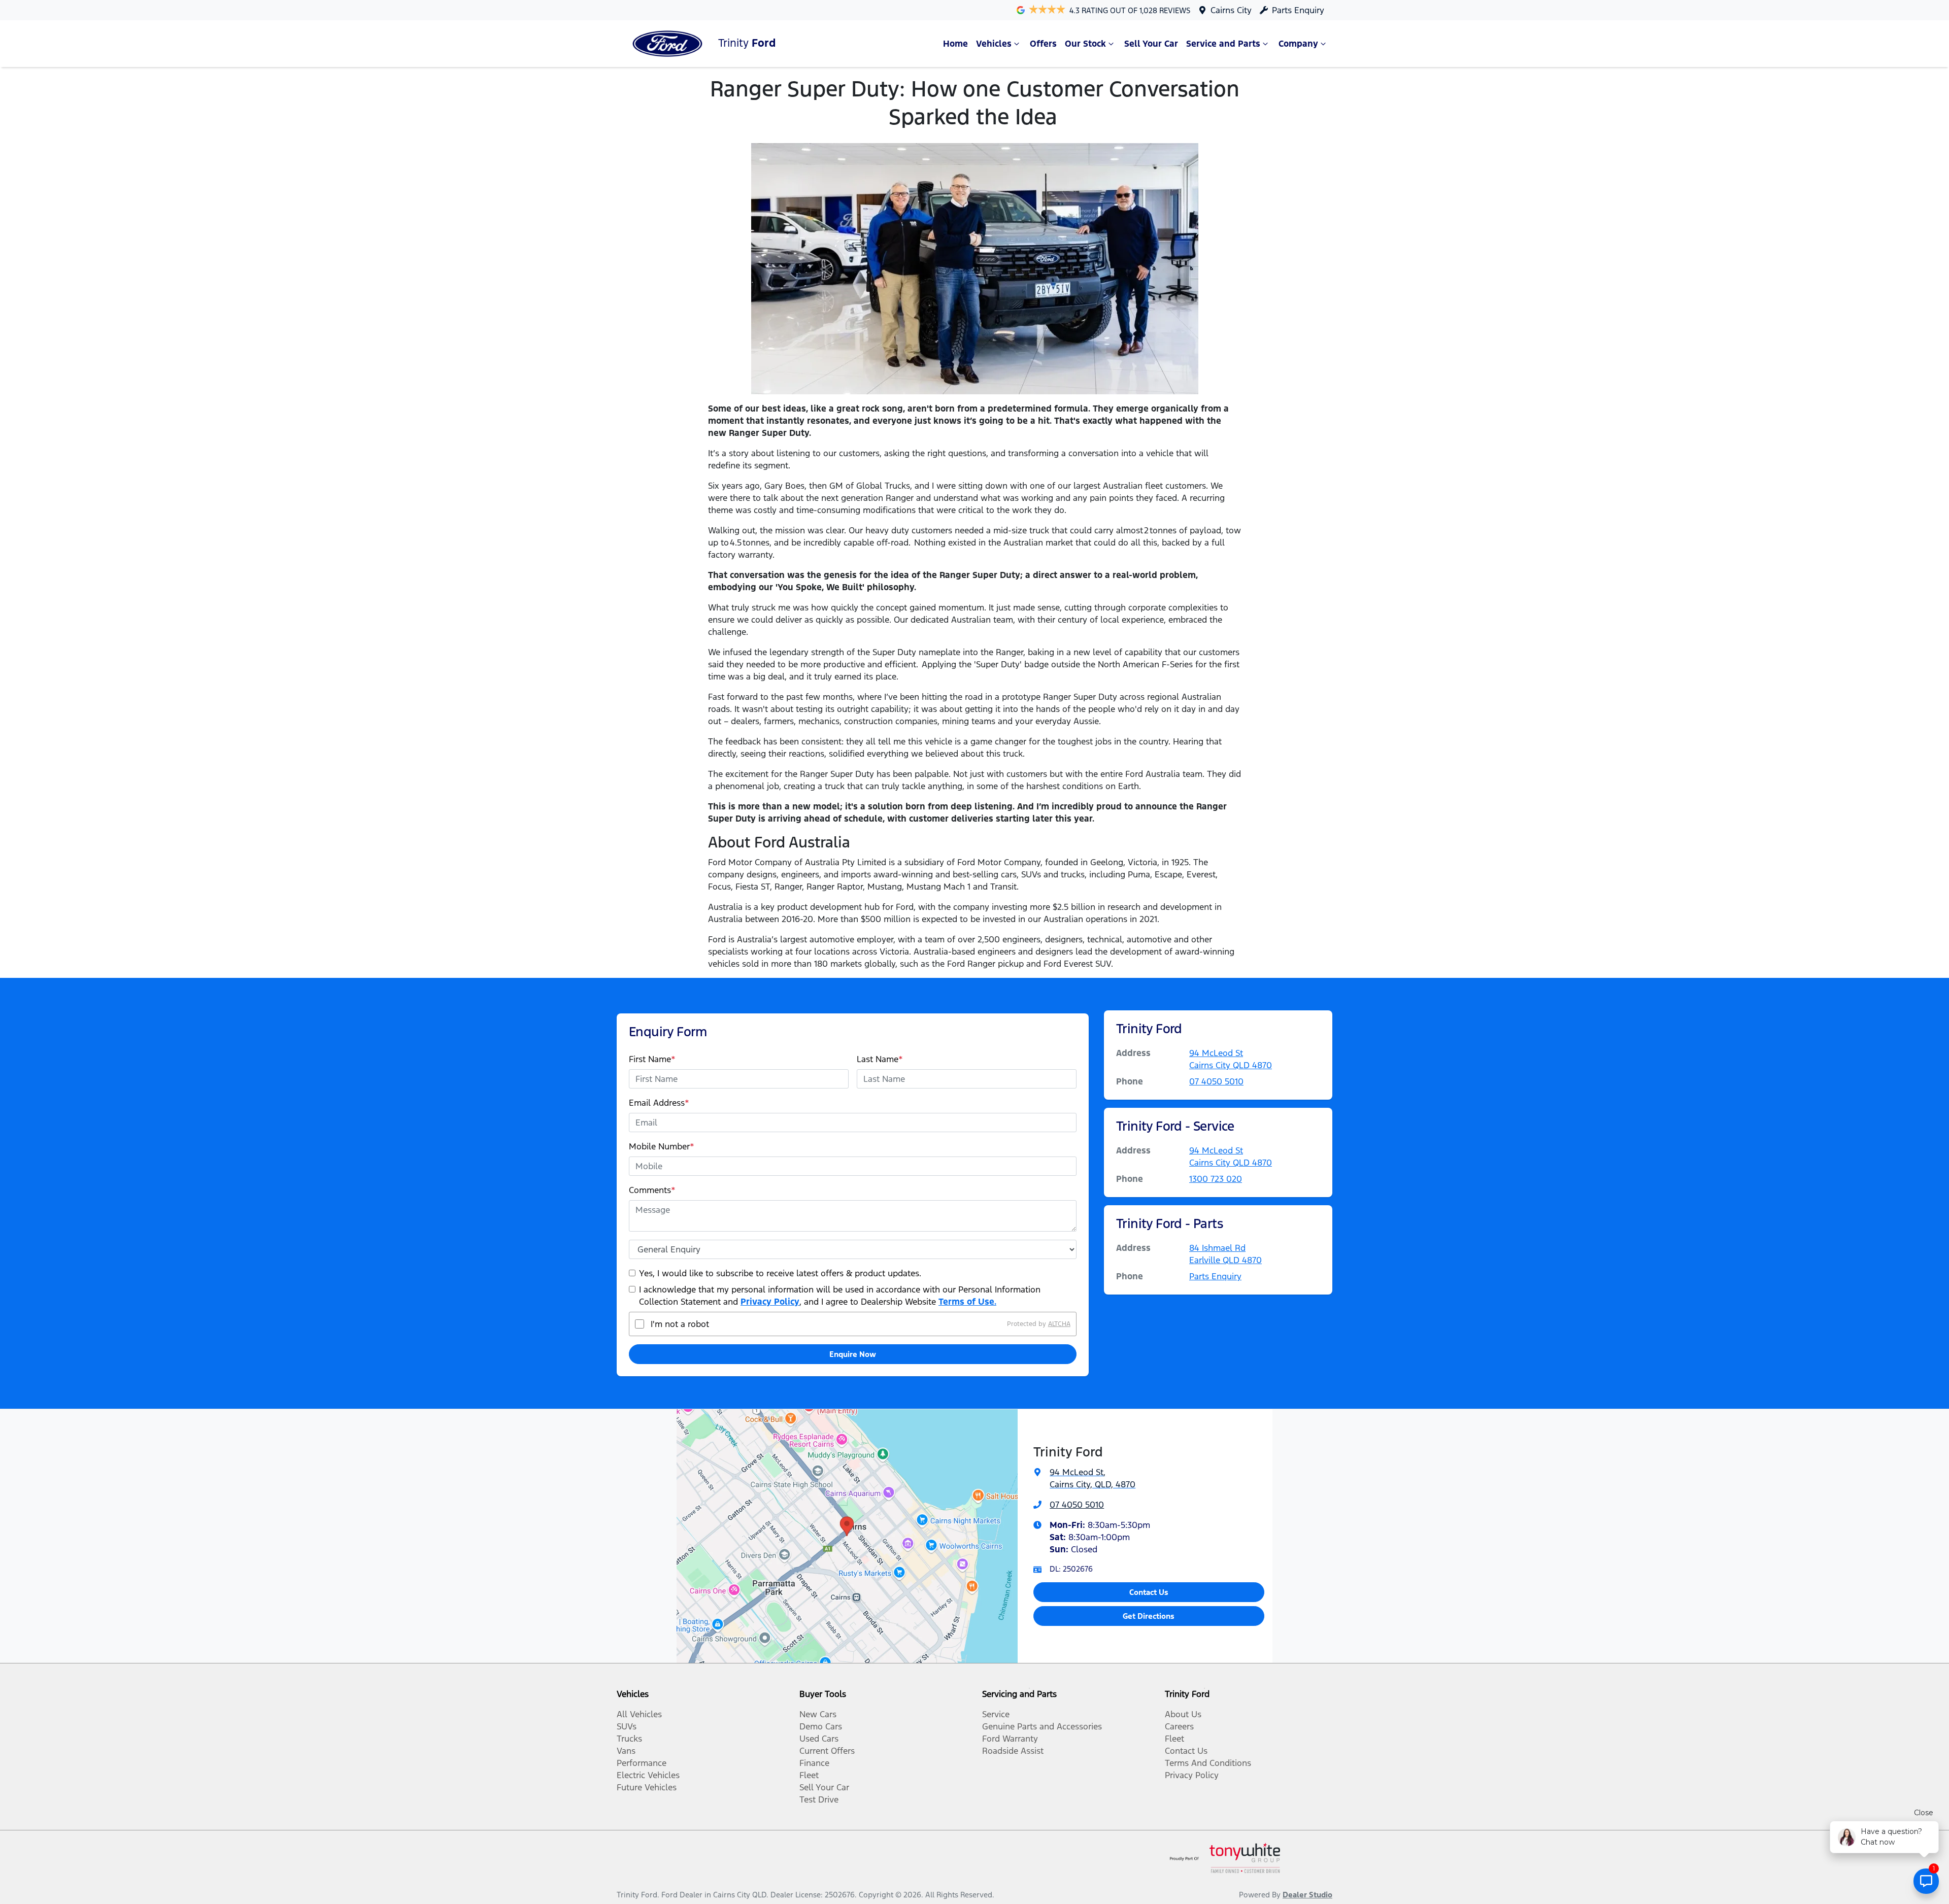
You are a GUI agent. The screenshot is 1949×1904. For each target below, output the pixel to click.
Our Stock (1085, 44)
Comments (652, 1190)
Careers (1179, 1726)
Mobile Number (662, 1146)
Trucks (629, 1739)
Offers (1043, 44)
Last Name (880, 1059)
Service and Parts (1223, 44)
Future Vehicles (647, 1787)
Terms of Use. (967, 1302)
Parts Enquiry (1298, 10)
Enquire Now (853, 1354)
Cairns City (1231, 10)
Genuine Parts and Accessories (1042, 1726)
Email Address (659, 1103)
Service (996, 1714)
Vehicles (994, 44)
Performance (642, 1763)
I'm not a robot (680, 1324)
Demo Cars (821, 1726)
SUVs (627, 1726)
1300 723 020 (1216, 1179)
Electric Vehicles (648, 1775)
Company (1298, 44)
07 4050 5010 (1216, 1081)
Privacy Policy (770, 1302)
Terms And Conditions (1208, 1763)
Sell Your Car (1151, 44)
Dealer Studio (1307, 1895)
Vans (626, 1751)
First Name (652, 1059)
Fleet (809, 1775)
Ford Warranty (1010, 1739)
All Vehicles (639, 1714)
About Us (1183, 1714)
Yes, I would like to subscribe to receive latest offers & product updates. (780, 1273)
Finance (814, 1763)
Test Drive (819, 1799)
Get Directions (1149, 1616)
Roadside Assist (1013, 1751)
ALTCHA (1059, 1324)
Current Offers (827, 1751)
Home (955, 44)
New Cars (818, 1714)
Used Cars (819, 1739)
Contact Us (1149, 1592)
